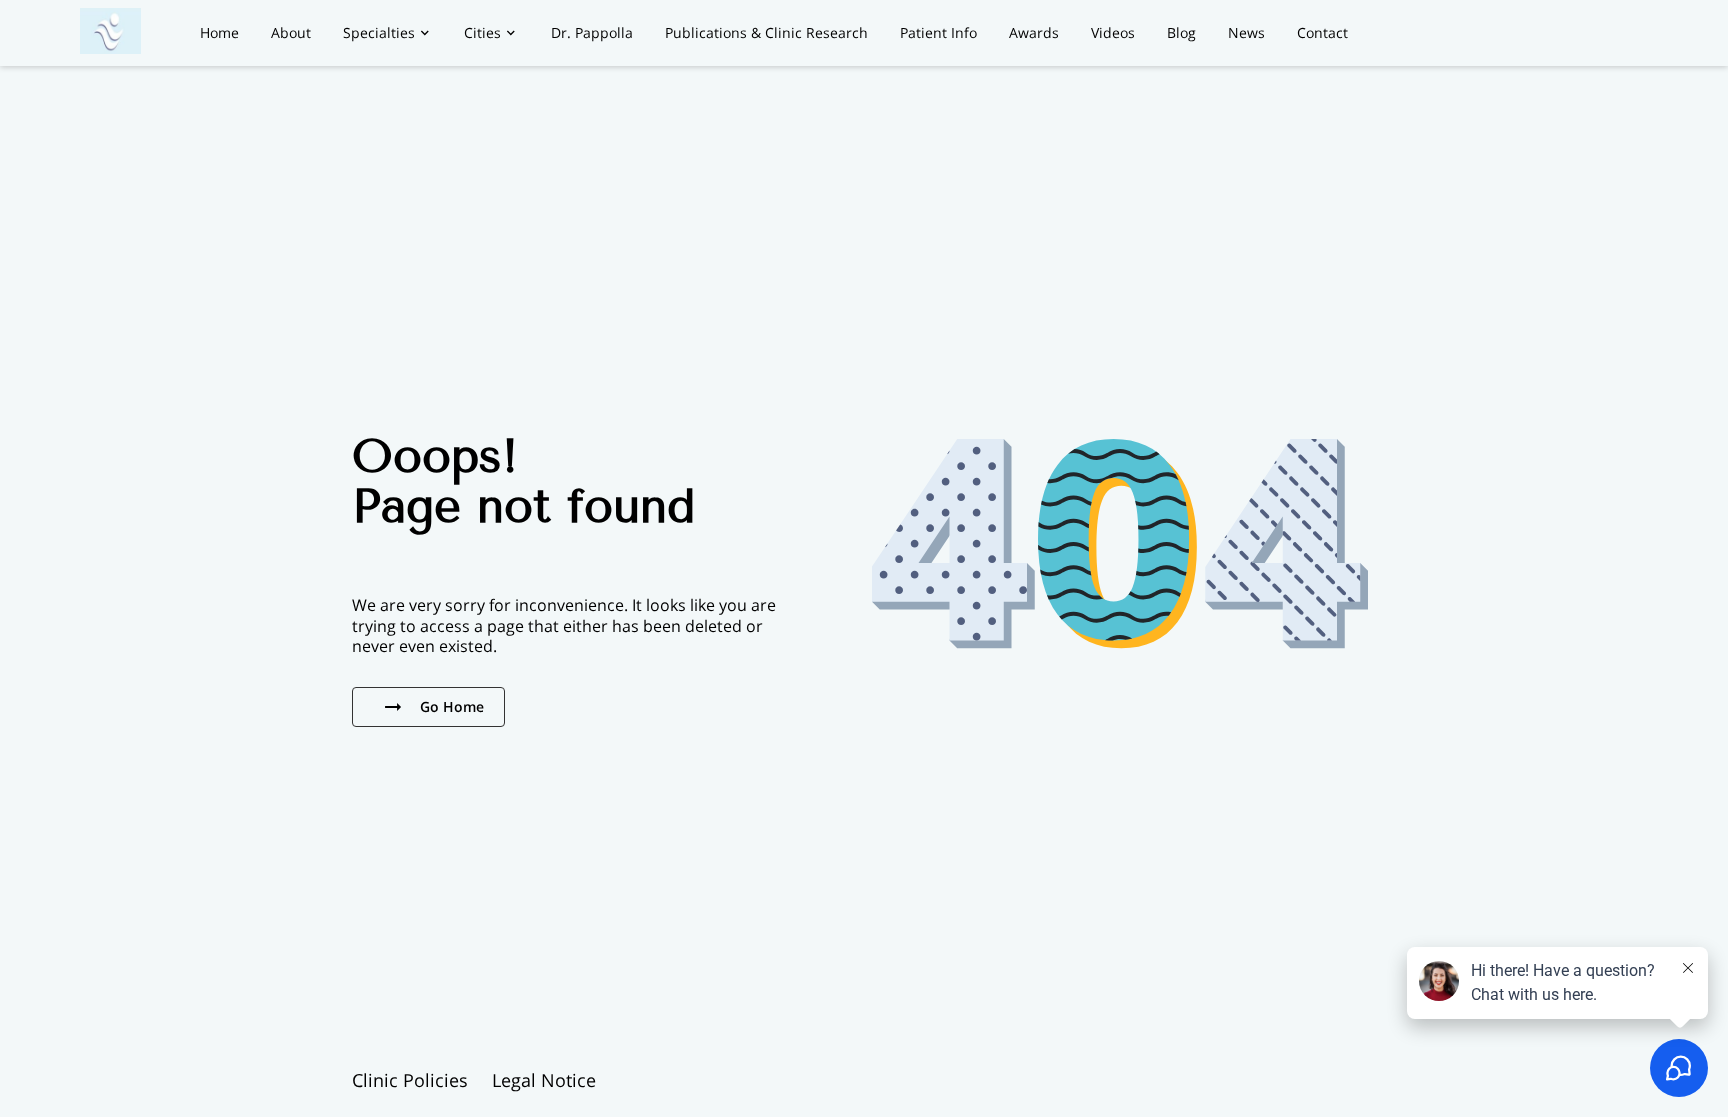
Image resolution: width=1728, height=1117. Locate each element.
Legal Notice (544, 1080)
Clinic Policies (410, 1080)
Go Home (452, 706)
